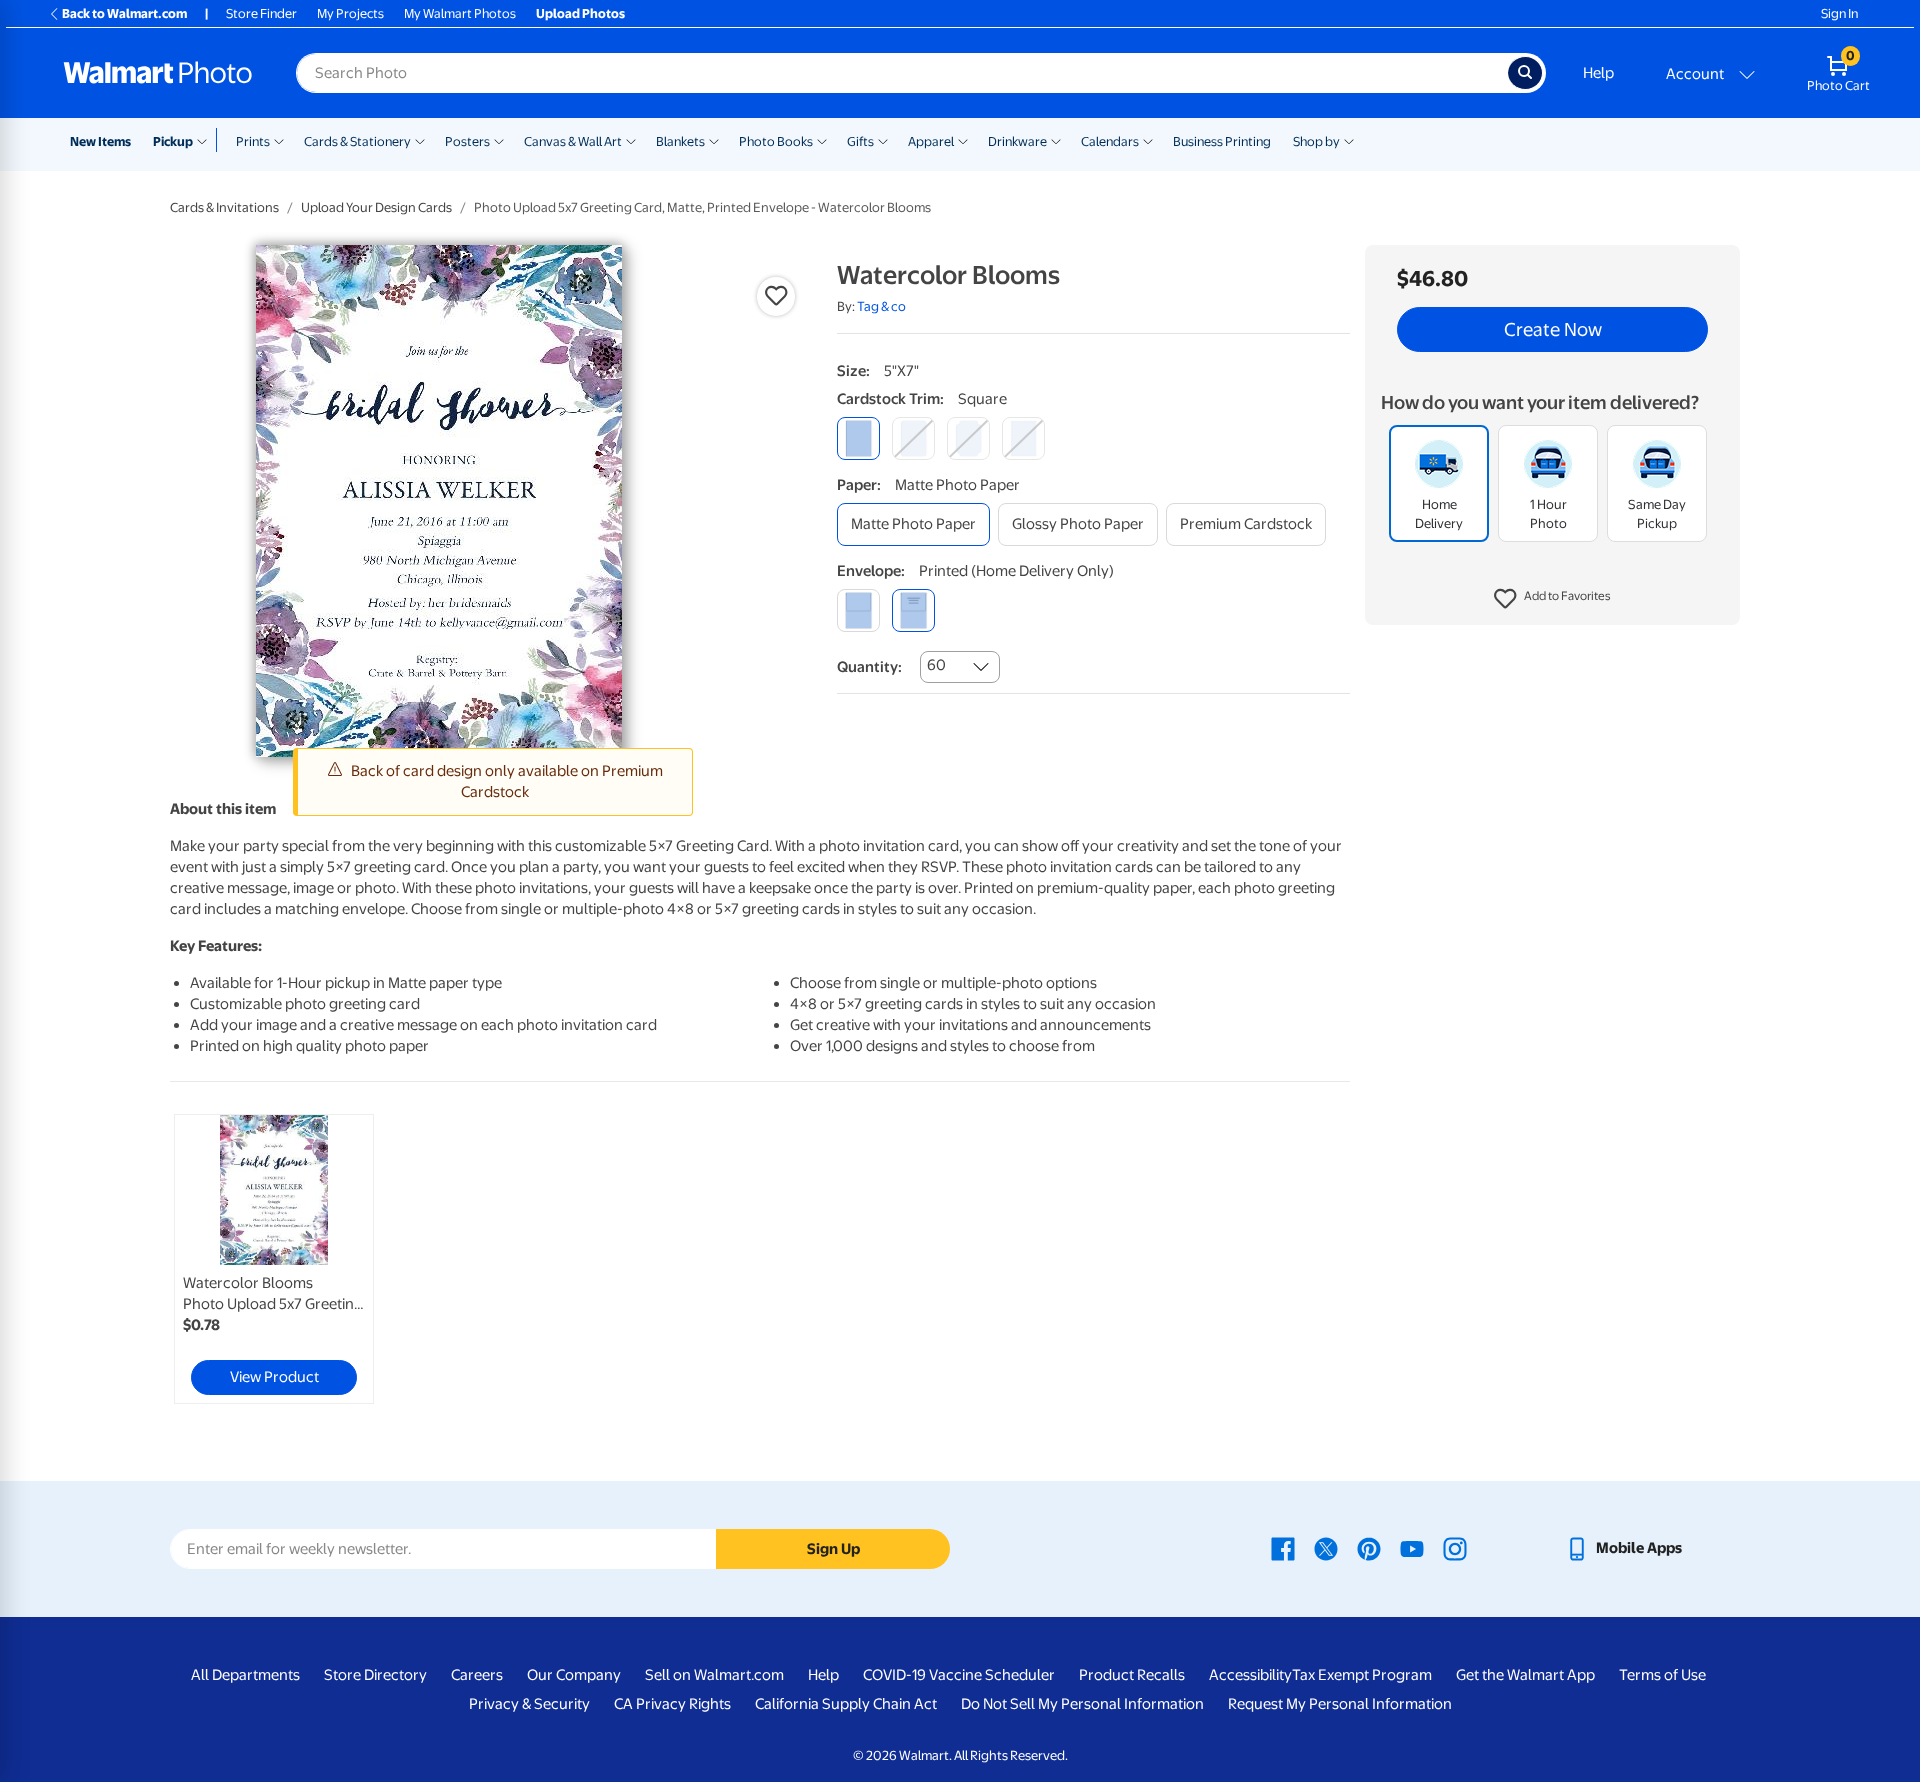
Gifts (860, 141)
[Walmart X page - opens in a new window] (1326, 1548)
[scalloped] (1023, 438)
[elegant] (968, 438)
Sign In (1839, 13)
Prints (253, 141)
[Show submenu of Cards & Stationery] (420, 140)
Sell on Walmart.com (714, 1675)
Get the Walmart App (1525, 1675)
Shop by (1316, 141)
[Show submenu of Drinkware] (1056, 140)
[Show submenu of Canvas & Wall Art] (631, 140)
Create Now (1553, 330)
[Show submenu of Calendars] (1148, 140)
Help (1598, 73)
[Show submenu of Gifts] (883, 140)
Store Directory (375, 1675)
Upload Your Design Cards (376, 207)
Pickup (173, 141)
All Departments (245, 1675)
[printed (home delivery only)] (913, 610)
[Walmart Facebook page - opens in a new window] (1283, 1548)
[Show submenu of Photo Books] (822, 140)
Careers (477, 1675)
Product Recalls (1132, 1675)
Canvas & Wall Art (573, 141)
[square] (858, 438)
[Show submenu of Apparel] (963, 140)
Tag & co (881, 306)
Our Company (574, 1675)
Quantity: (869, 667)
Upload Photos (580, 13)
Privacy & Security (529, 1704)
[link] (274, 1259)
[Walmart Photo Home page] (158, 73)
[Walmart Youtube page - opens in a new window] (1412, 1548)
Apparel (931, 141)
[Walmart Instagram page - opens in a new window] (1455, 1548)
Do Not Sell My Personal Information (1082, 1704)
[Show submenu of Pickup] (206, 140)
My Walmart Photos (460, 13)
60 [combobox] (936, 665)
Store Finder (261, 13)
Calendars (1110, 141)
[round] (913, 438)
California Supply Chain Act (846, 1704)
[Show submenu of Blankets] (714, 140)
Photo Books (776, 141)
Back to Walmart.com (124, 13)
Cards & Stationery (357, 141)
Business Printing (1222, 141)
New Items (100, 141)
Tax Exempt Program (1362, 1675)
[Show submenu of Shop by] (1349, 140)
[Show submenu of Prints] (279, 140)
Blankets (680, 141)
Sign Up (833, 1549)
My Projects (350, 13)
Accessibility (1250, 1675)
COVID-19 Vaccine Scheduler (959, 1675)
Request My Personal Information (1340, 1704)
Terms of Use (1662, 1675)
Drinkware (1017, 141)
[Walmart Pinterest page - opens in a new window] (1369, 1548)
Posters (467, 141)
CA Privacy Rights (672, 1704)
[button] (1552, 600)
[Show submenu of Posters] (499, 140)
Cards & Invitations (224, 207)
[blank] (858, 610)
